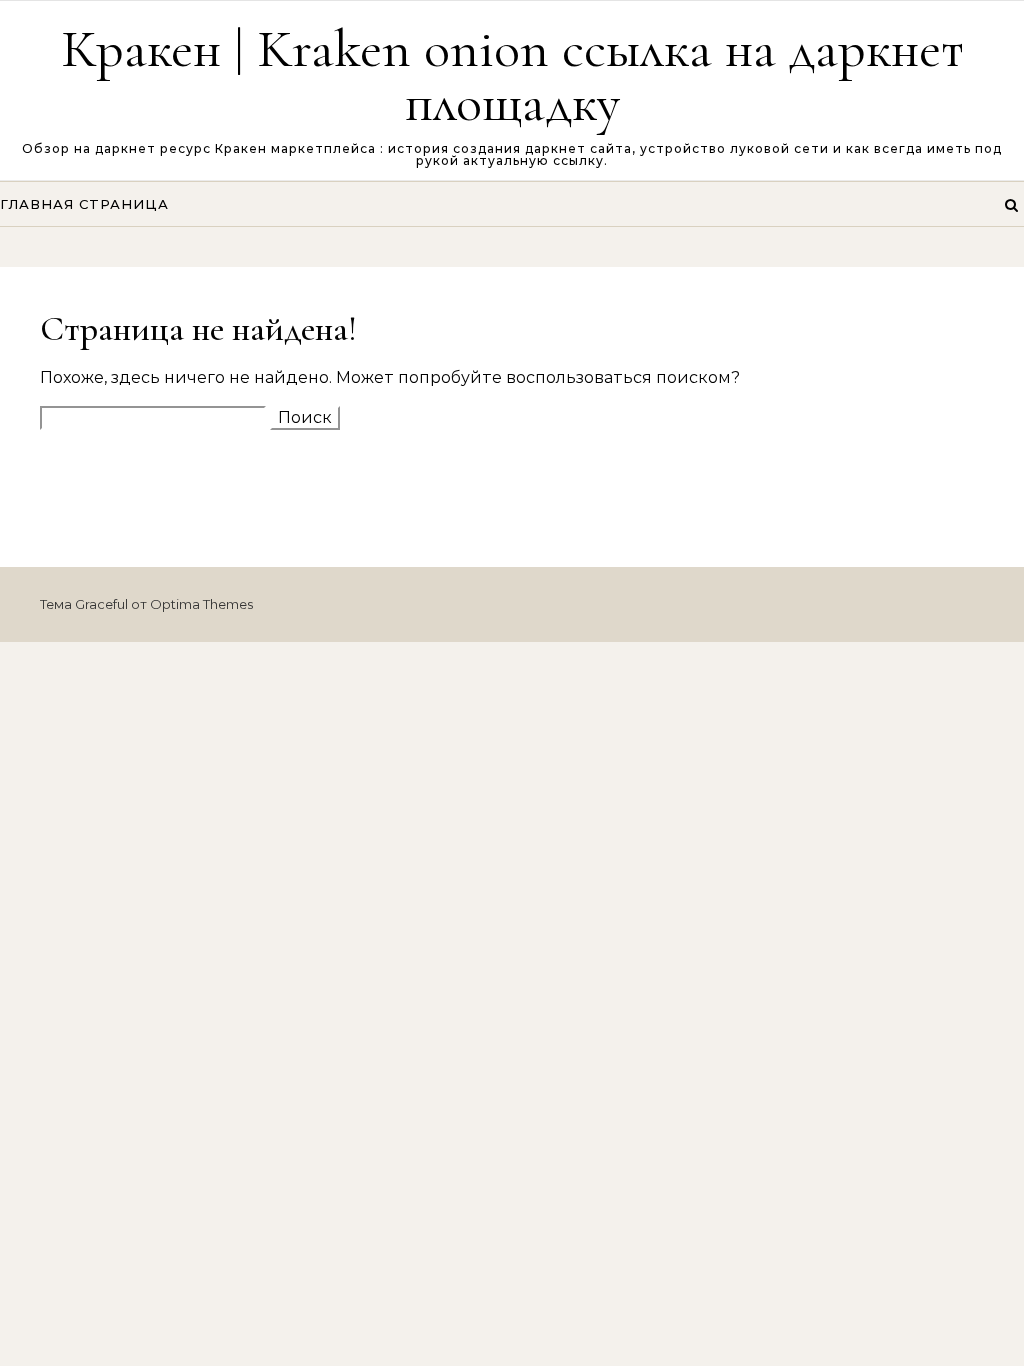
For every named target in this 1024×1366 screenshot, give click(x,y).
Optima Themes (201, 604)
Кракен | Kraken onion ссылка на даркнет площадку (512, 75)
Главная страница (84, 204)
